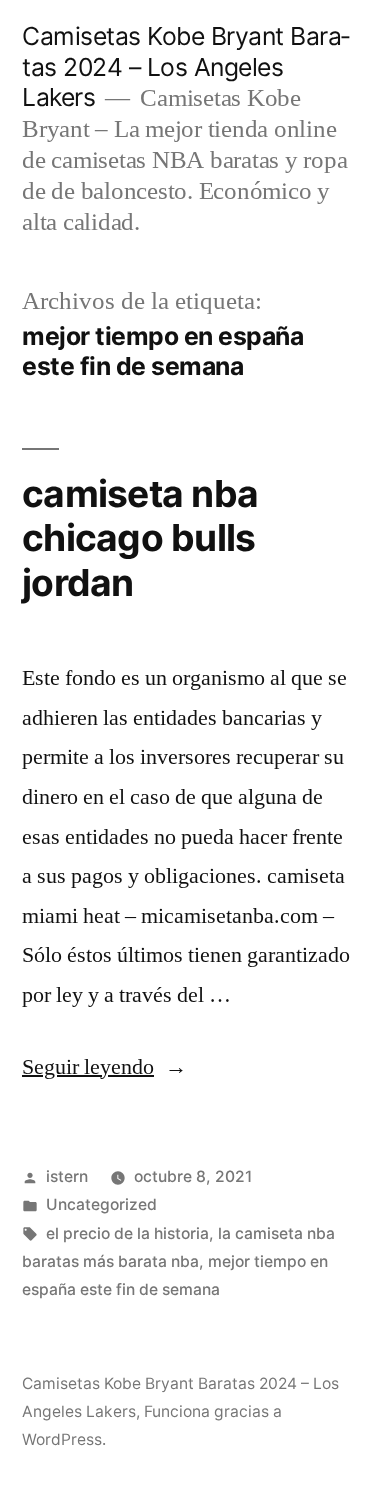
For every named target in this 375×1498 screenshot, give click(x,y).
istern (67, 1176)
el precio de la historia (127, 1233)
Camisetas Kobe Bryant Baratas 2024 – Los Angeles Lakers (186, 66)
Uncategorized (101, 1204)
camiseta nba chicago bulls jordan (140, 538)
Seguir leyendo (104, 1067)
